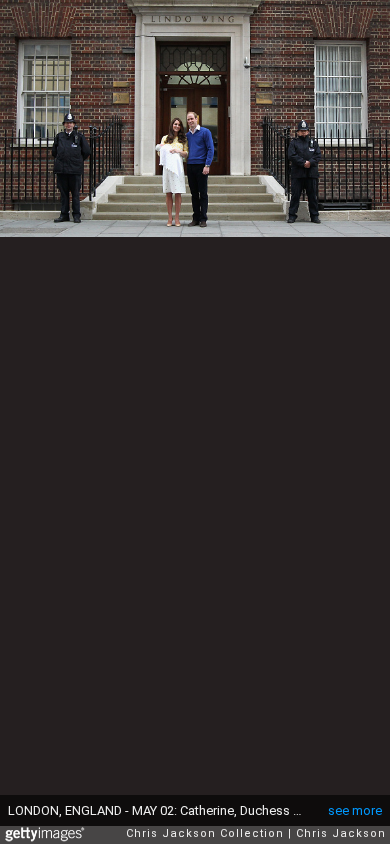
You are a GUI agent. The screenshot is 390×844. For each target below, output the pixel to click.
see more (355, 810)
